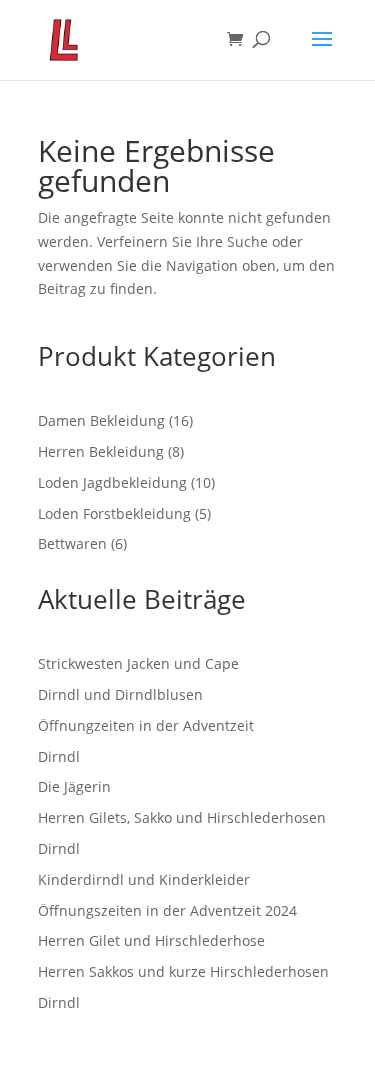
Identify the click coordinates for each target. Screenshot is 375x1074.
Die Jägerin (74, 786)
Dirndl (59, 756)
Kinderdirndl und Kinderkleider (144, 879)
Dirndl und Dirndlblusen (120, 694)
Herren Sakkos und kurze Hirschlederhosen (183, 971)
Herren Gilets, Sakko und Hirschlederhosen (182, 817)
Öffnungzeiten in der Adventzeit (146, 725)
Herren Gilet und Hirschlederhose (151, 940)
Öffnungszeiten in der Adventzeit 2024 (167, 910)
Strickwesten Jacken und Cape (138, 663)
